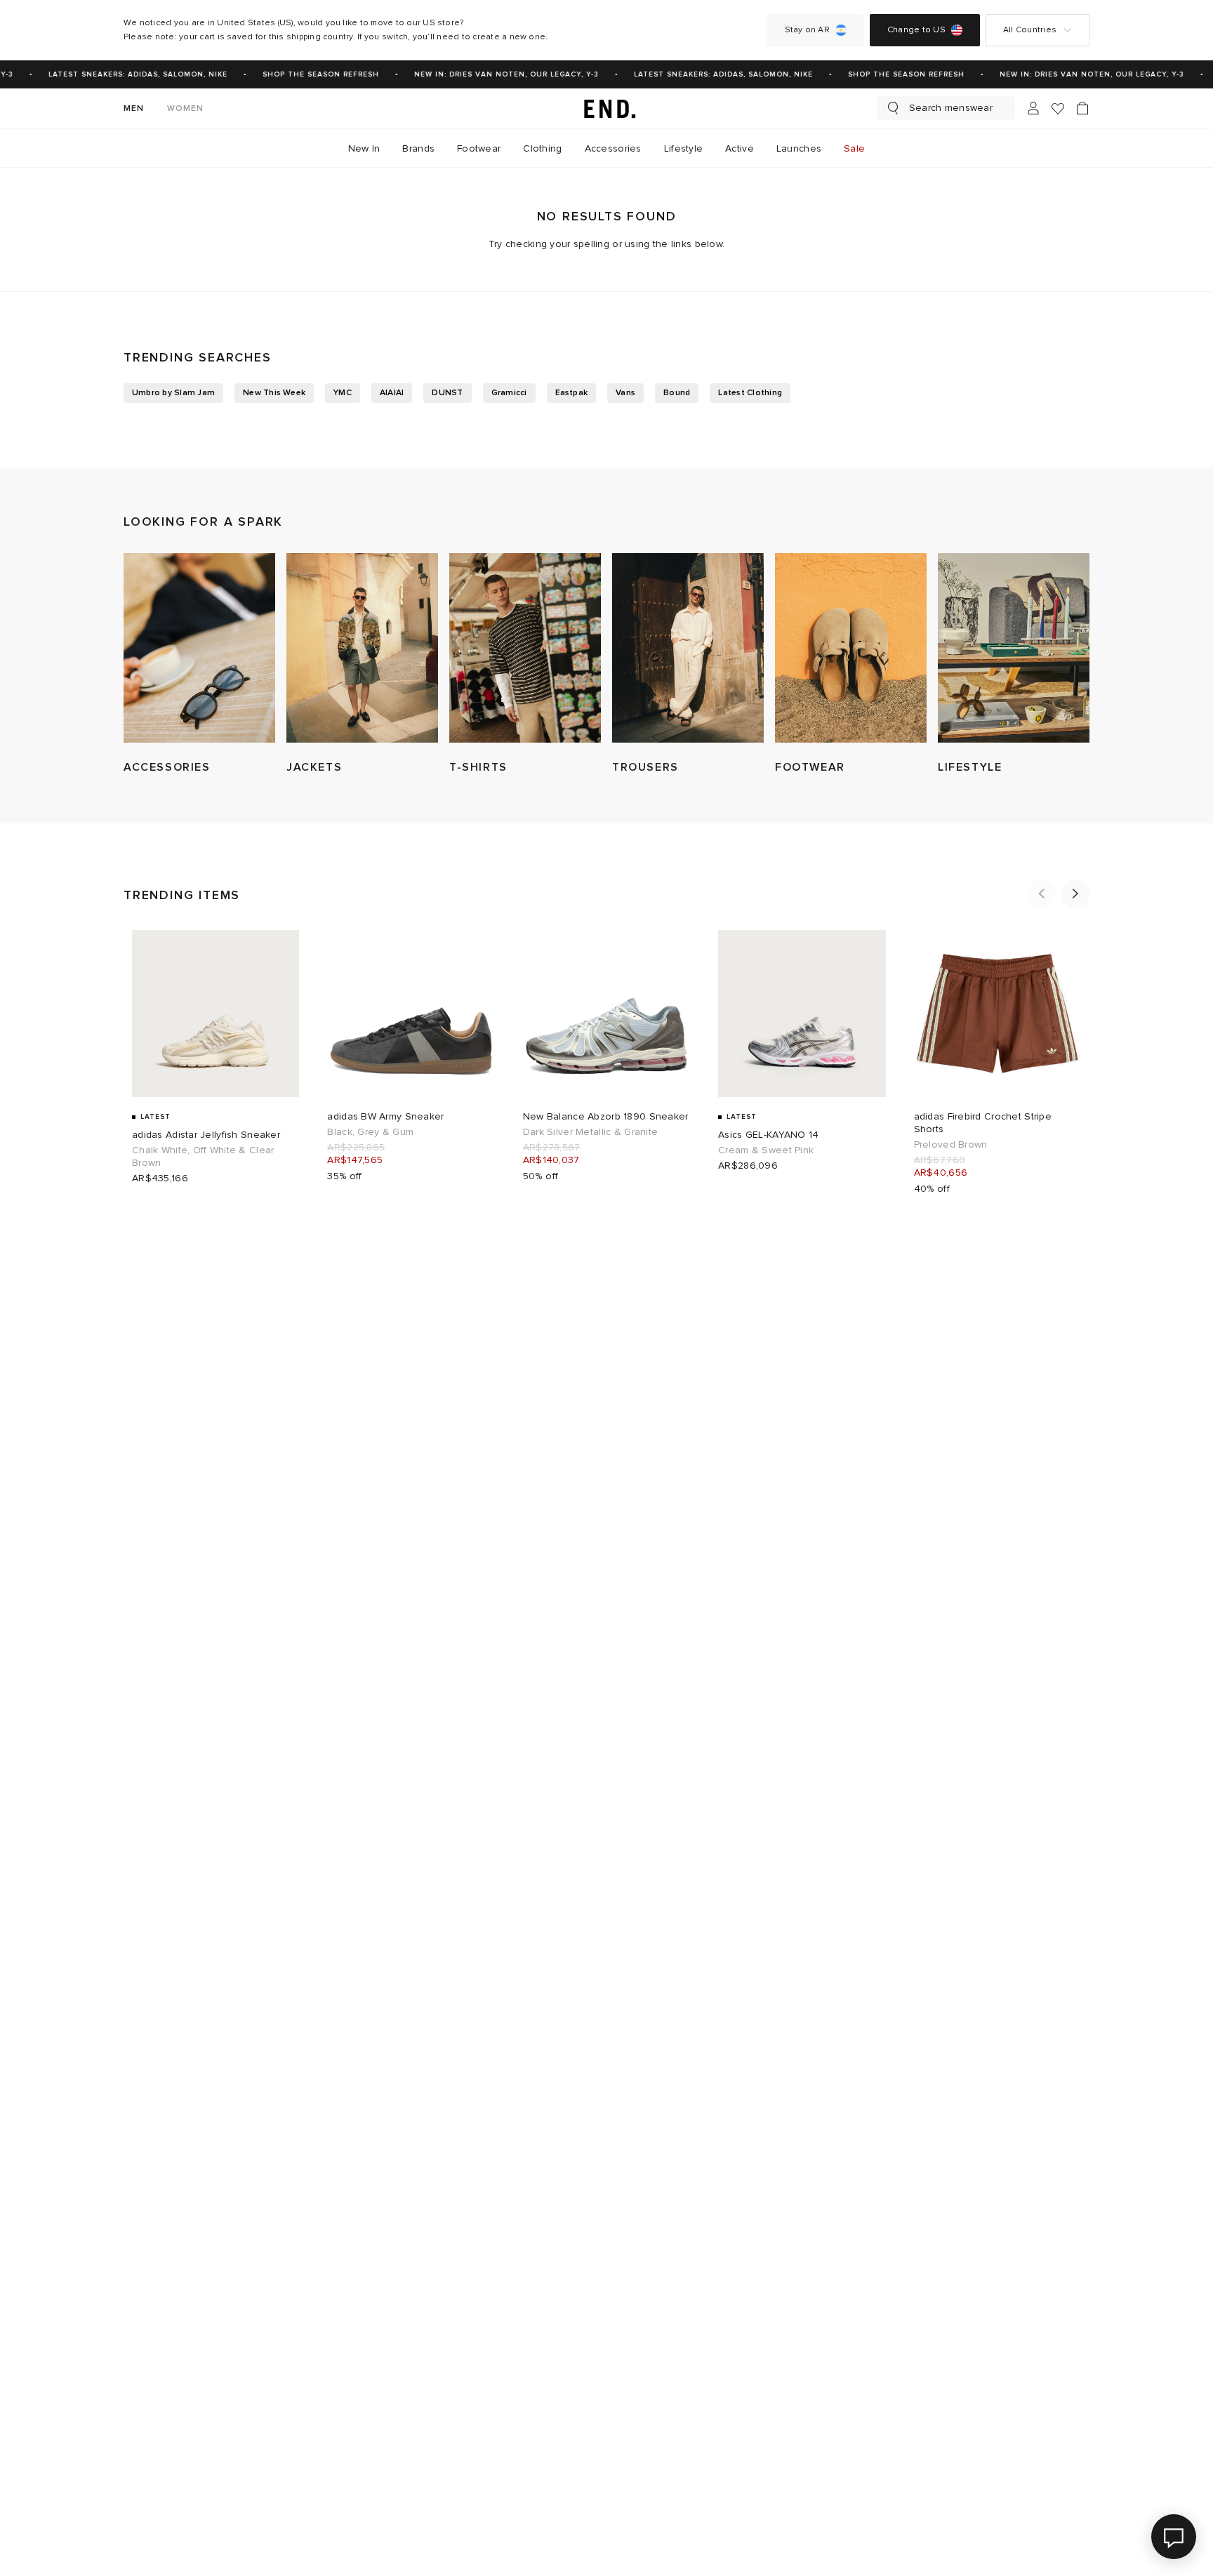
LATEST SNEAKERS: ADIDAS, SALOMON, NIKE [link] (124, 74)
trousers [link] (645, 767)
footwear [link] (810, 767)
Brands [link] (418, 148)
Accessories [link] (613, 148)
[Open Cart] (1082, 108)
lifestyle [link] (970, 767)
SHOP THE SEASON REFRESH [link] (307, 74)
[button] (1042, 894)
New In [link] (364, 148)
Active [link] (740, 148)
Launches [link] (799, 148)
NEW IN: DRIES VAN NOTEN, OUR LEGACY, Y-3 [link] (492, 74)
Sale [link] (854, 148)
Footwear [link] (479, 148)
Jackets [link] (314, 767)
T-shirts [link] (478, 767)
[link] (606, 108)
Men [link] (134, 108)
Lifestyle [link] (684, 148)
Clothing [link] (542, 148)
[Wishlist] (1058, 108)
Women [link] (186, 108)
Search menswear (951, 108)
